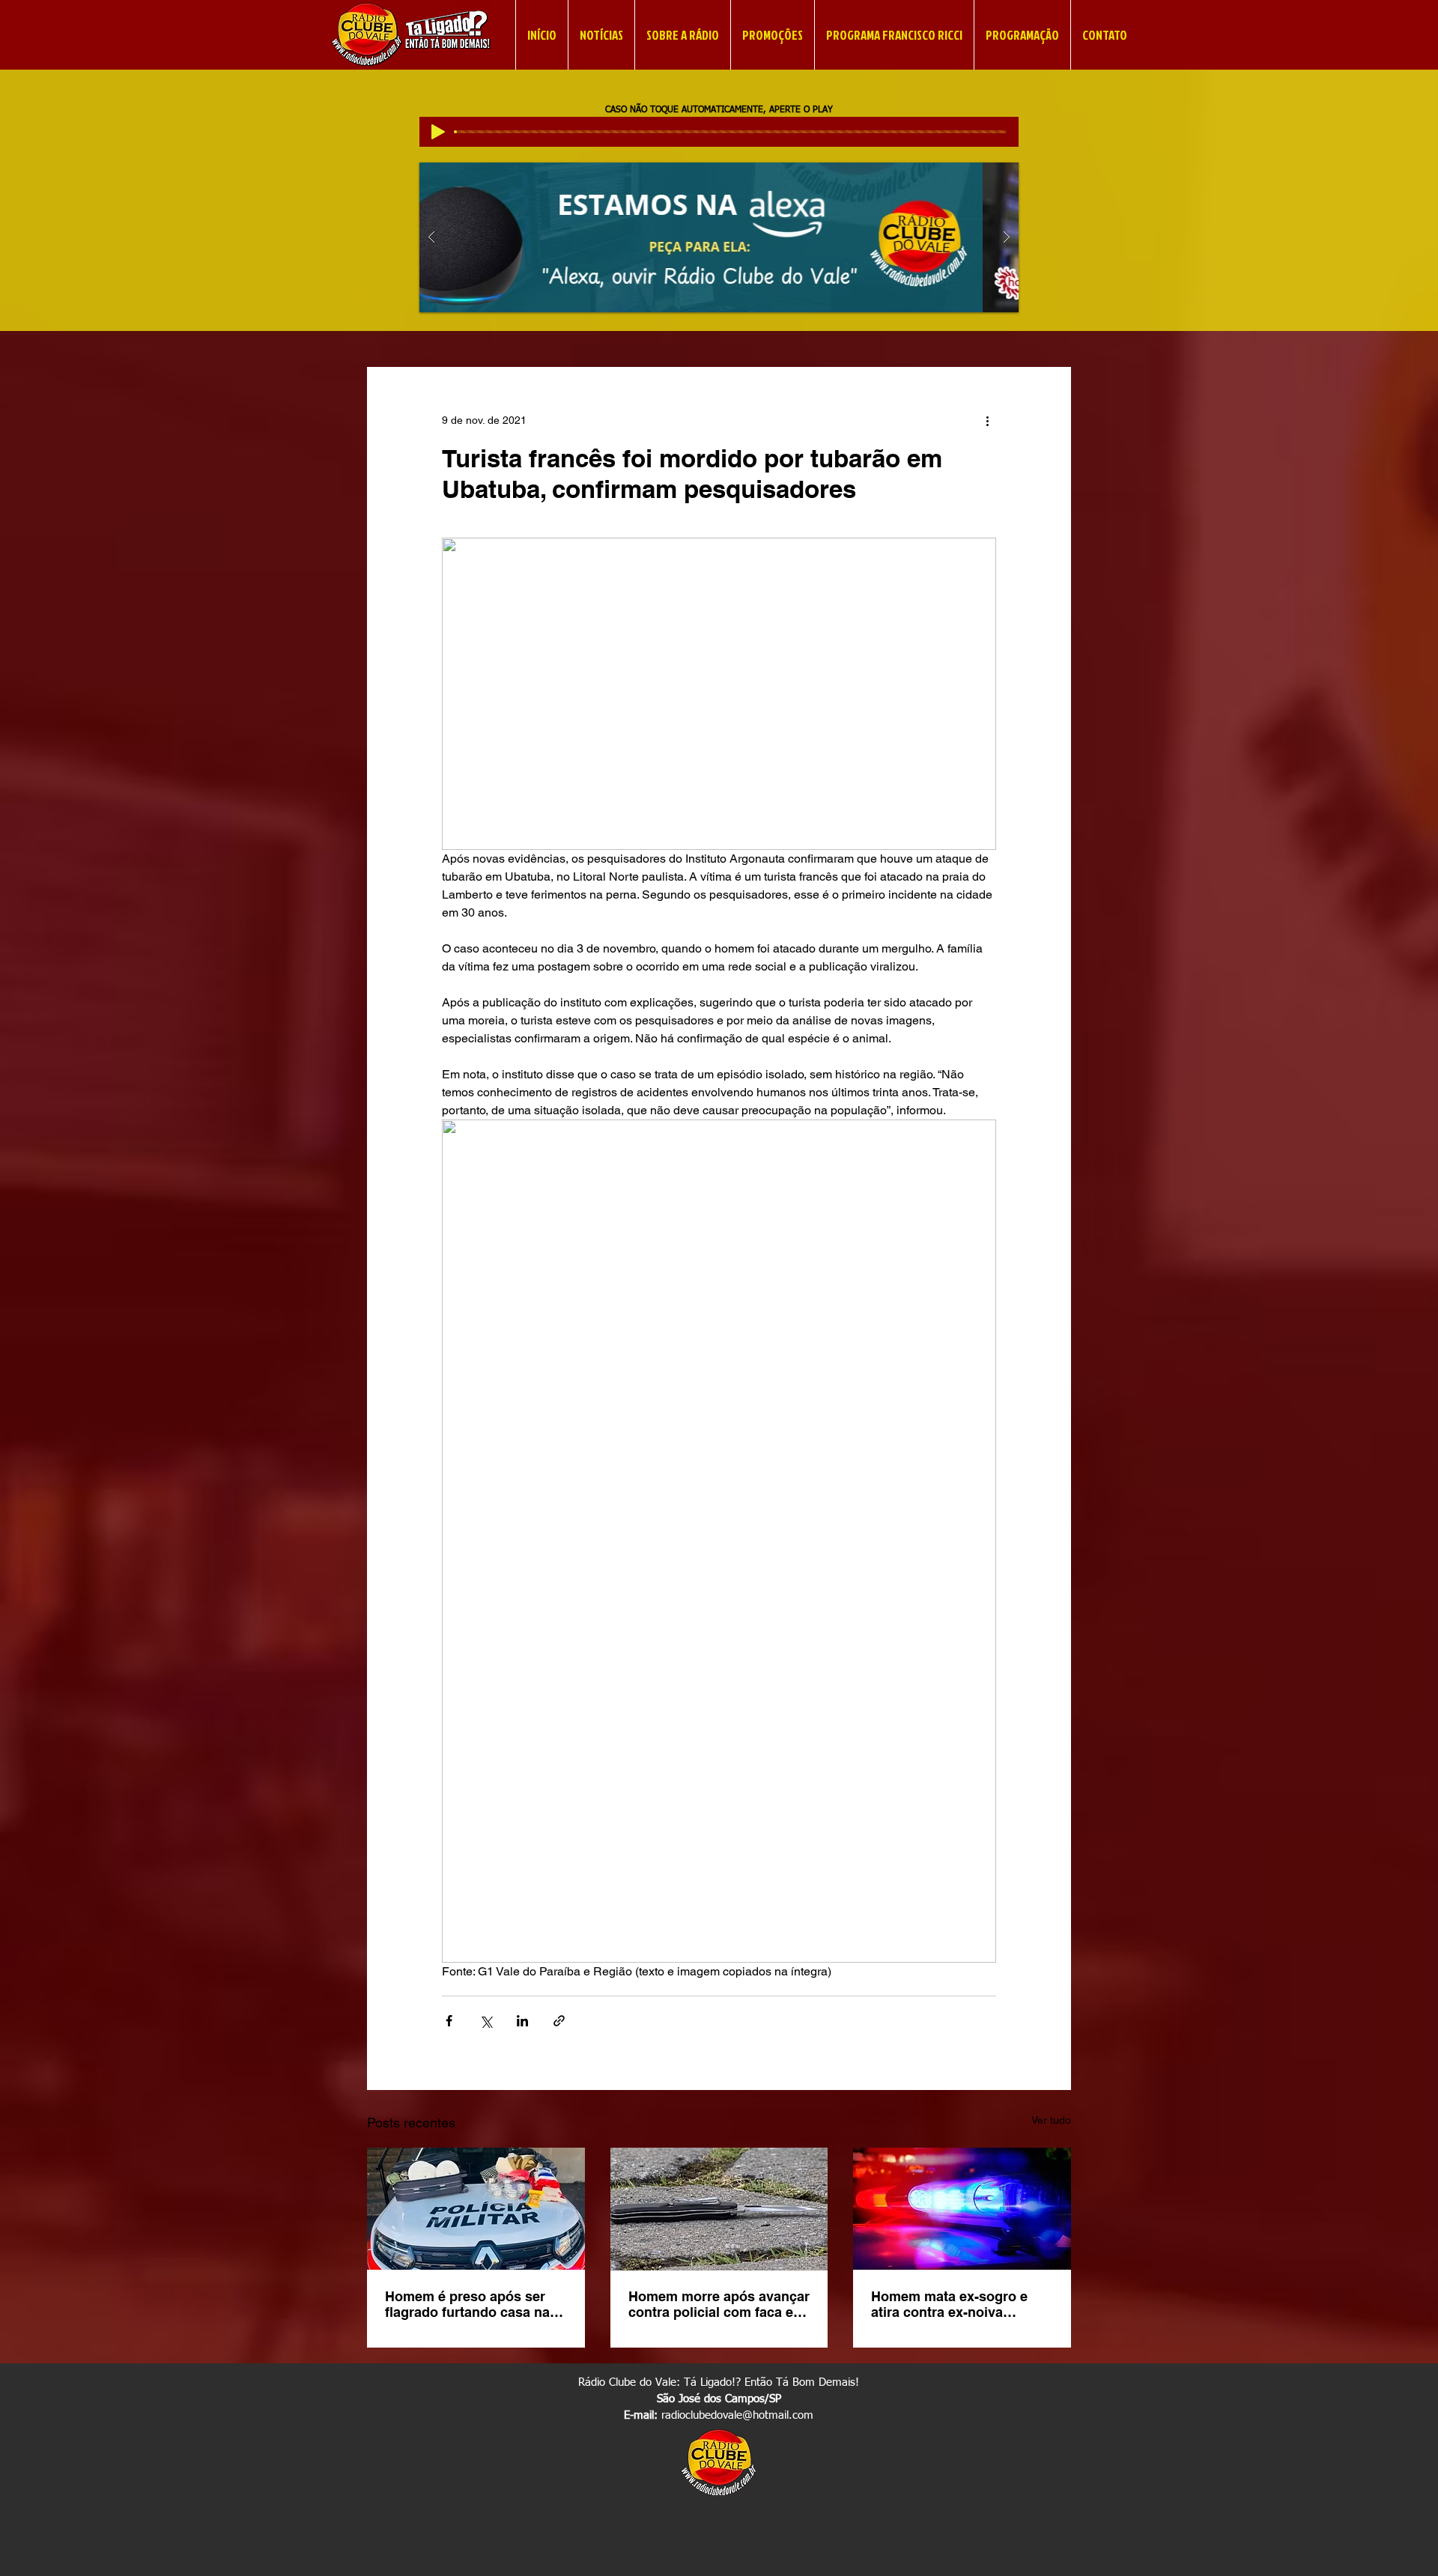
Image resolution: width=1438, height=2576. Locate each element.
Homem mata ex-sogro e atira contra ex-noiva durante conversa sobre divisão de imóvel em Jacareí (949, 2304)
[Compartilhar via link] (559, 2021)
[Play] (438, 132)
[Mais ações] (987, 421)
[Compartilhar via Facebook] (449, 2021)
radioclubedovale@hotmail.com (737, 2415)
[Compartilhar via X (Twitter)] (486, 2021)
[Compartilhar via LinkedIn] (522, 2021)
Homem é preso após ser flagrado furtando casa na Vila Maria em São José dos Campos (473, 2304)
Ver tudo (1051, 2120)
